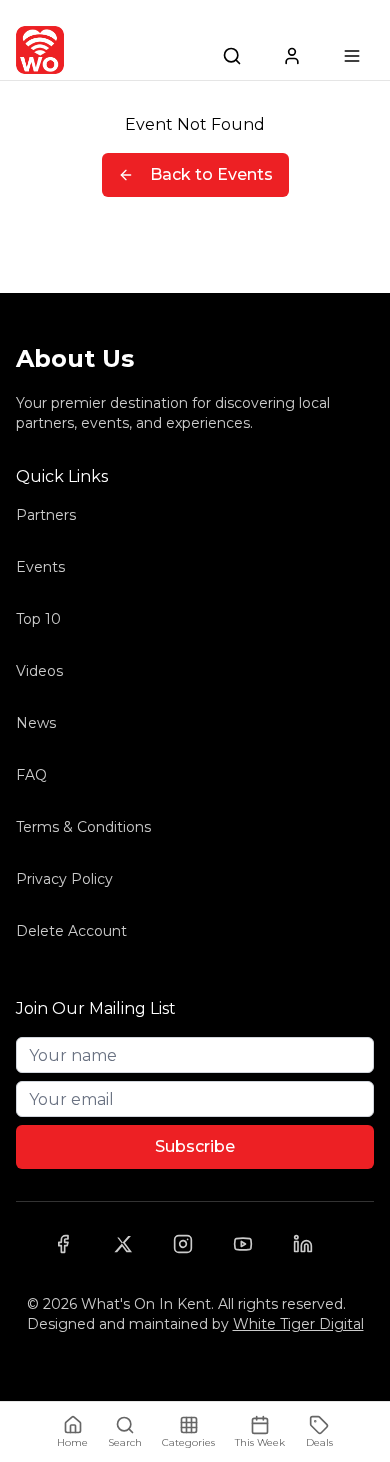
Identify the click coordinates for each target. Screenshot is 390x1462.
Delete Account (71, 931)
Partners (46, 515)
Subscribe (195, 1146)
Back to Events (211, 174)
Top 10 (38, 619)
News (36, 723)
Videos (39, 671)
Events (40, 567)
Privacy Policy (64, 879)
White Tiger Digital (298, 1324)
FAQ (31, 775)
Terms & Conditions (83, 827)
